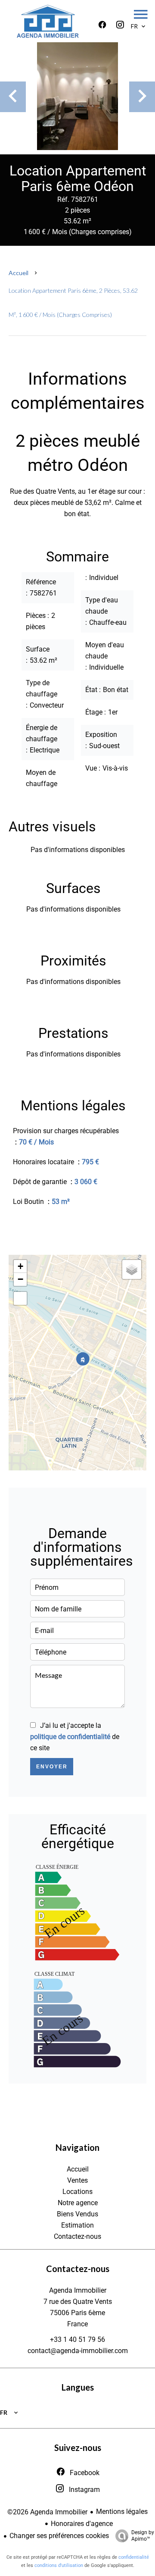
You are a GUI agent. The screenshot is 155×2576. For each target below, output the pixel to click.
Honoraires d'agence (82, 2524)
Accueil (19, 273)
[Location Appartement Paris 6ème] (77, 96)
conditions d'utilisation (59, 2565)
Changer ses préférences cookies (59, 2536)
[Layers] (132, 1269)
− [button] (20, 1279)
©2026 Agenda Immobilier (47, 2512)
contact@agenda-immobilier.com (78, 2351)
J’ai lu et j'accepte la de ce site (75, 1737)
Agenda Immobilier (78, 2290)
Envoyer (52, 1767)
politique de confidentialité (70, 1737)
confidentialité (134, 2557)
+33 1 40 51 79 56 (77, 2339)
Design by (143, 2536)
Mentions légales (122, 2512)
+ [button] (20, 1266)
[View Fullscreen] (20, 1298)
